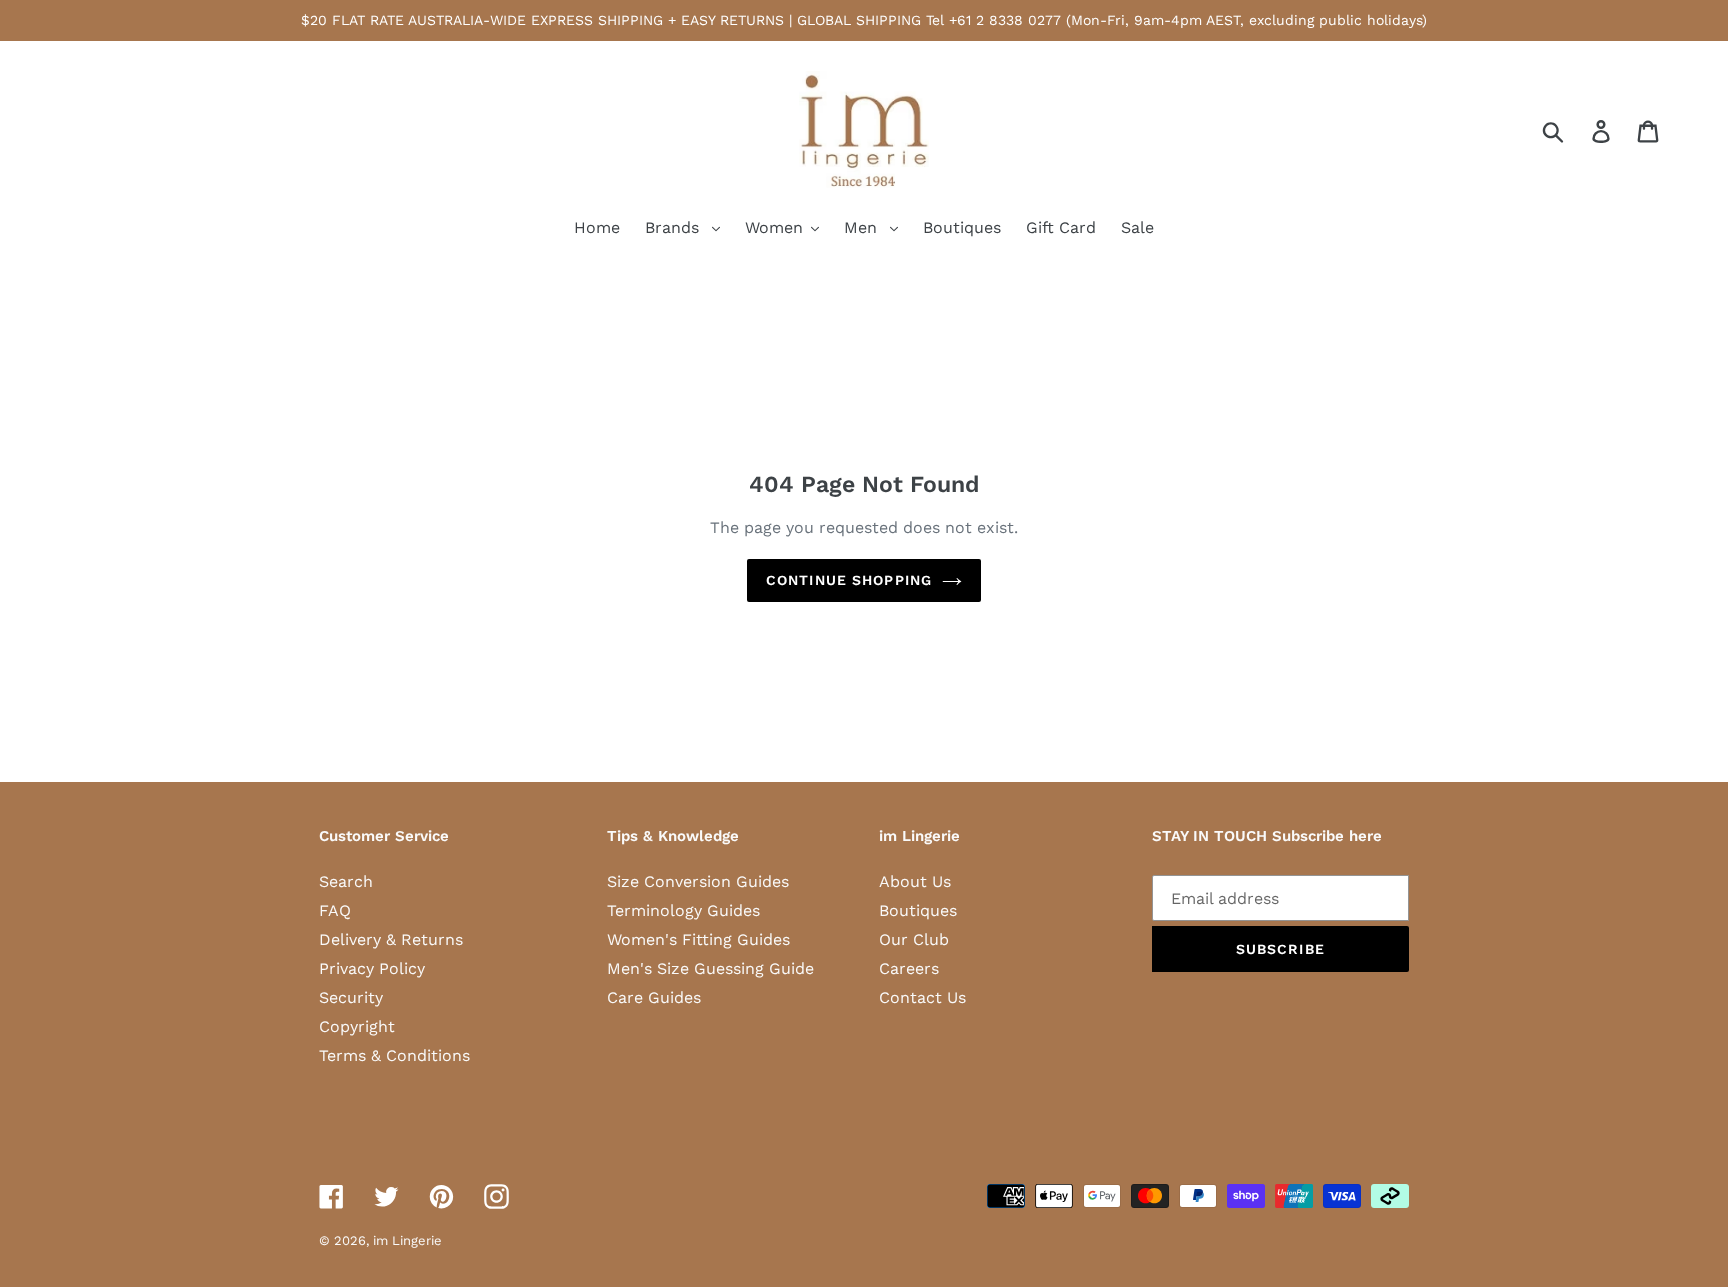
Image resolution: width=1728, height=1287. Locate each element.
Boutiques (918, 910)
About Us (915, 881)
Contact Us (922, 997)
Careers (909, 968)
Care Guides (654, 997)
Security (351, 997)
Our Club (914, 939)
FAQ (335, 910)
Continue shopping (849, 580)
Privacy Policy (372, 968)
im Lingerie (407, 1240)
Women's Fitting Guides (698, 939)
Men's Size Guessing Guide (710, 968)
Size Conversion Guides (698, 881)
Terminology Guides (683, 910)
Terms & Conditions (394, 1055)
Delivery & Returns (391, 939)
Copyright (357, 1026)
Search (346, 881)
